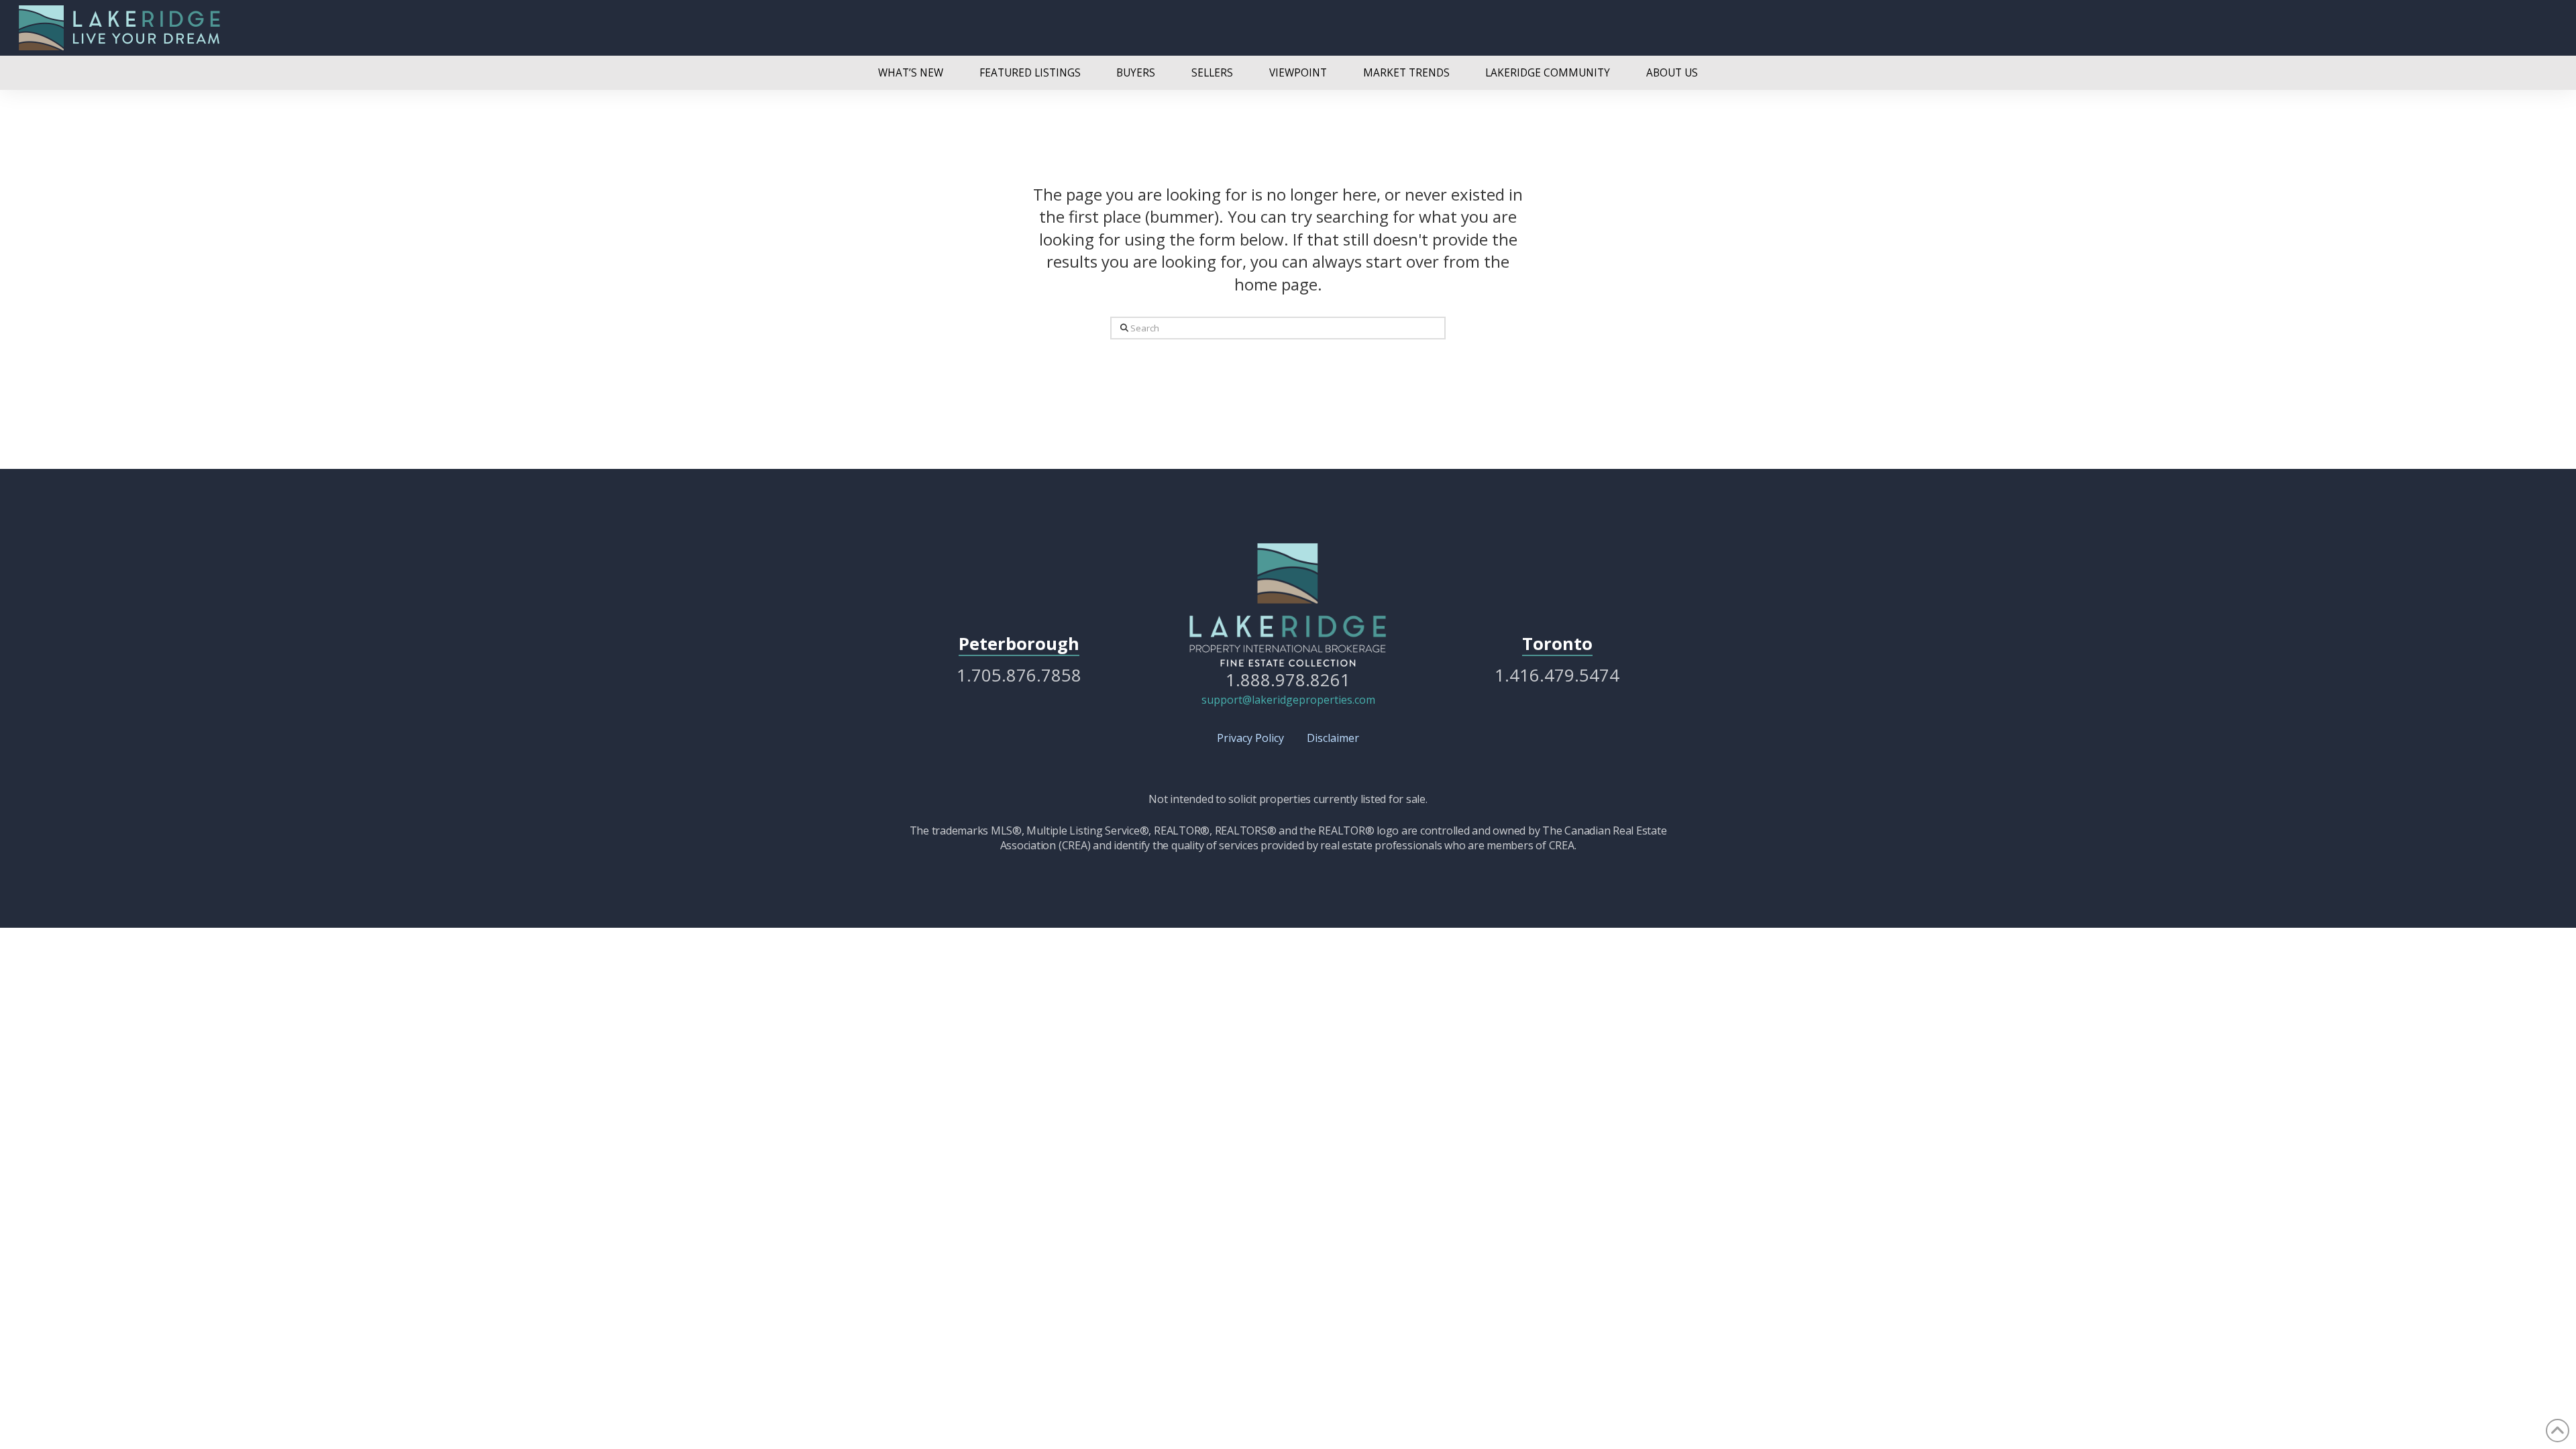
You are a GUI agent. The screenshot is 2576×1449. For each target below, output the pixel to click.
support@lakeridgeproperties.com (1288, 700)
